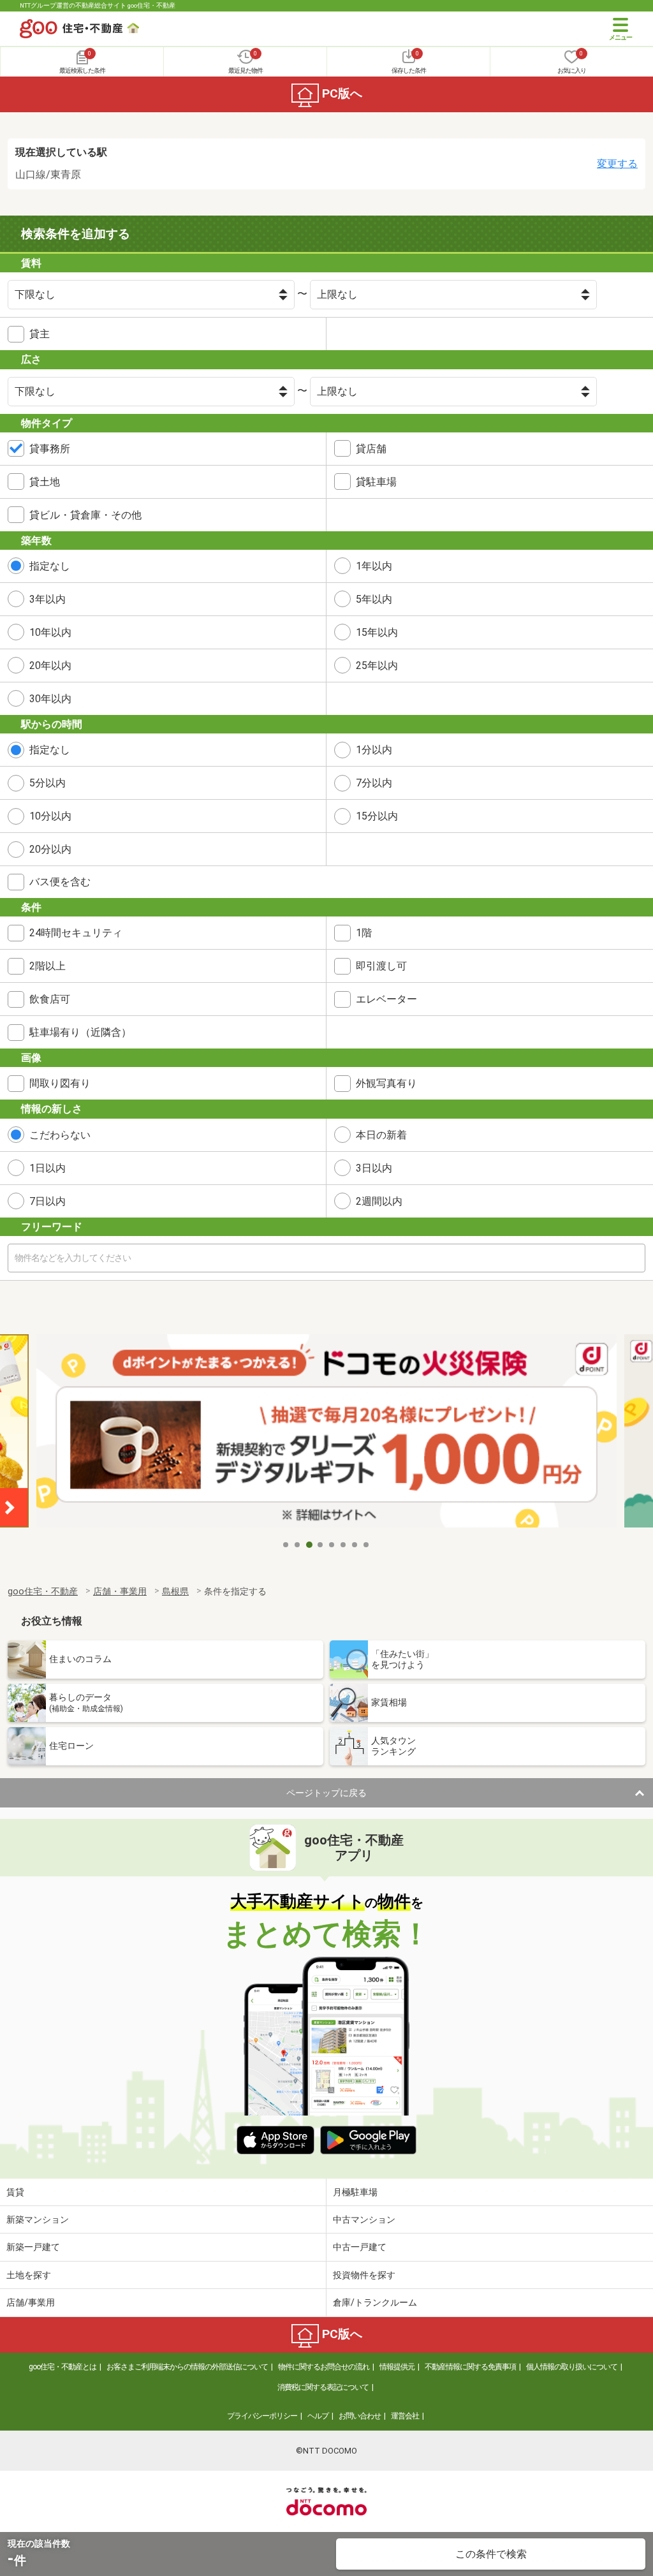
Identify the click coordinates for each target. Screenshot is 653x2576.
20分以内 (50, 849)
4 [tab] (321, 1545)
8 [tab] (367, 1545)
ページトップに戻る (326, 1793)
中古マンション (364, 2219)
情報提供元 (397, 2367)
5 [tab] (332, 1545)
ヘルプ (318, 2416)
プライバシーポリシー (262, 2416)
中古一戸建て (360, 2247)
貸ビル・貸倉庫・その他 (85, 515)
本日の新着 (381, 1135)
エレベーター (386, 999)
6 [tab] (344, 1545)
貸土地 (45, 482)
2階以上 (48, 966)
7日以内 (48, 1201)
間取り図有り (60, 1083)
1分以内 (374, 750)
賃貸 (15, 2192)
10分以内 (50, 816)
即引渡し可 (381, 966)
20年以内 (50, 666)
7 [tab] (355, 1545)
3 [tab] (309, 1545)
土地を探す (29, 2275)
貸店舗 (371, 449)
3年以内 (48, 599)
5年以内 (374, 599)
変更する (617, 164)
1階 (364, 933)
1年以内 (374, 566)
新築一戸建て (33, 2247)
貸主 (40, 334)
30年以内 (50, 699)
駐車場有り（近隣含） (80, 1032)
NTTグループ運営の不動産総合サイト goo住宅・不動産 (98, 5)
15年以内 (377, 632)
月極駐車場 (355, 2192)
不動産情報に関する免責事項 (470, 2367)
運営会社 (405, 2416)
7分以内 (374, 783)
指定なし (50, 566)
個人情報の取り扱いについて (572, 2367)
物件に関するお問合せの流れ (324, 2367)
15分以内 (377, 816)
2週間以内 (379, 1201)
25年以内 (377, 666)
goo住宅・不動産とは (62, 2367)
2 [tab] (298, 1545)
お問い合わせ (360, 2416)
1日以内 (48, 1168)
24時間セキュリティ (76, 933)
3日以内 (374, 1168)
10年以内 (50, 632)
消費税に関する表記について (323, 2387)
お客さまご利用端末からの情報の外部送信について (187, 2367)
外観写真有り (386, 1083)
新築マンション (38, 2219)
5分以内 (48, 783)
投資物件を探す (364, 2275)
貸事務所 (50, 449)
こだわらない (60, 1135)
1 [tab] (286, 1545)
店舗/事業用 (31, 2302)
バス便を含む (60, 882)
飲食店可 (50, 999)
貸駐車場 (376, 482)
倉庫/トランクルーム (375, 2302)
